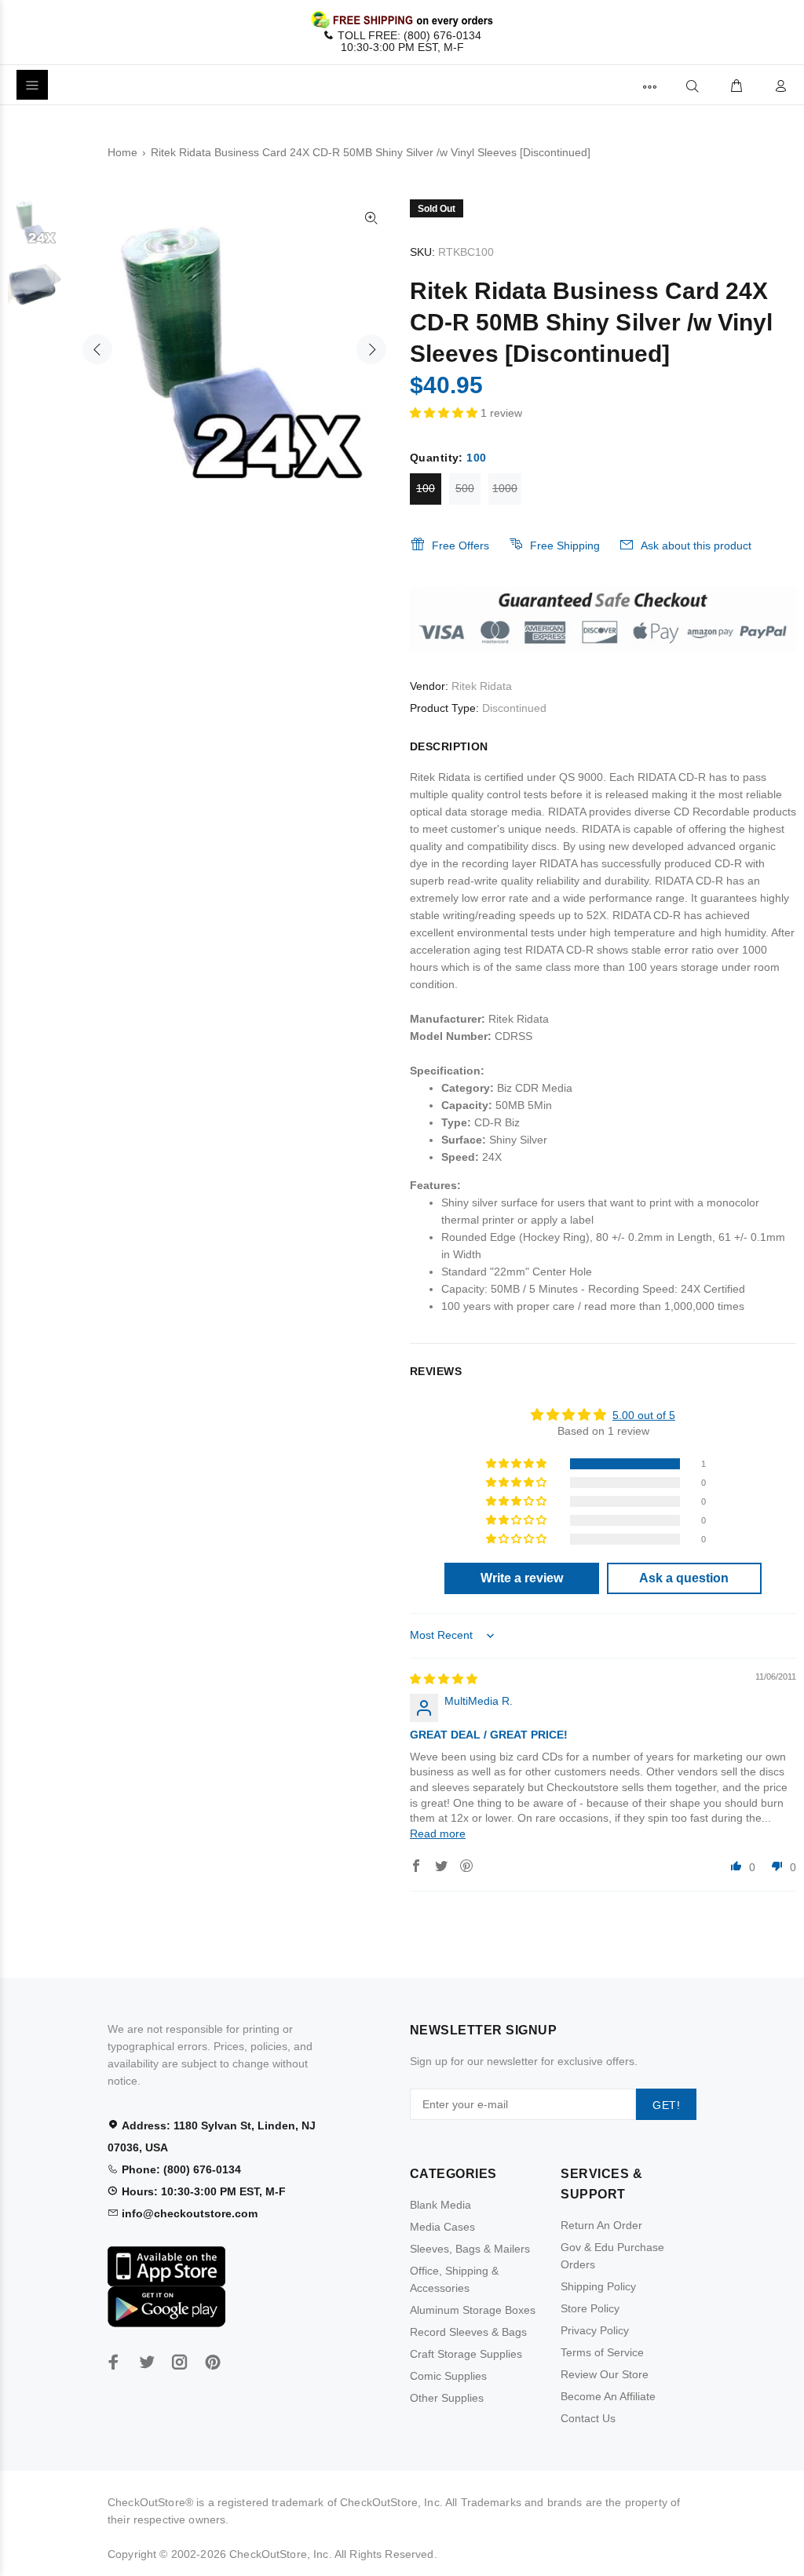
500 (465, 488)
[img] (444, 1679)
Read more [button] (438, 1833)
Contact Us (588, 2418)
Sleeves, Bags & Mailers (470, 2249)
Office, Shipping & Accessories (454, 2279)
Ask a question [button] (684, 1578)
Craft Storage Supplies (466, 2354)
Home (122, 152)
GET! (666, 2105)
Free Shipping (565, 545)
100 (426, 488)
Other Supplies (447, 2398)
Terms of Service (602, 2352)
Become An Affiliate (608, 2396)
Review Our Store (605, 2374)
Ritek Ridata (482, 686)
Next (371, 349)
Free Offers (460, 545)
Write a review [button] (522, 1578)
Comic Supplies (448, 2376)
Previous (97, 349)
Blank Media (440, 2205)
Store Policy (590, 2308)
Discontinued (514, 708)
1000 (505, 488)
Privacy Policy (595, 2330)
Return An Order (601, 2225)
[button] (445, 413)
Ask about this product (696, 545)
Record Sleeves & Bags (468, 2332)
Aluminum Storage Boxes (473, 2310)
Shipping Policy (598, 2286)
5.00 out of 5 (644, 1415)
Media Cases (442, 2227)
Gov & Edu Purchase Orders (612, 2256)
